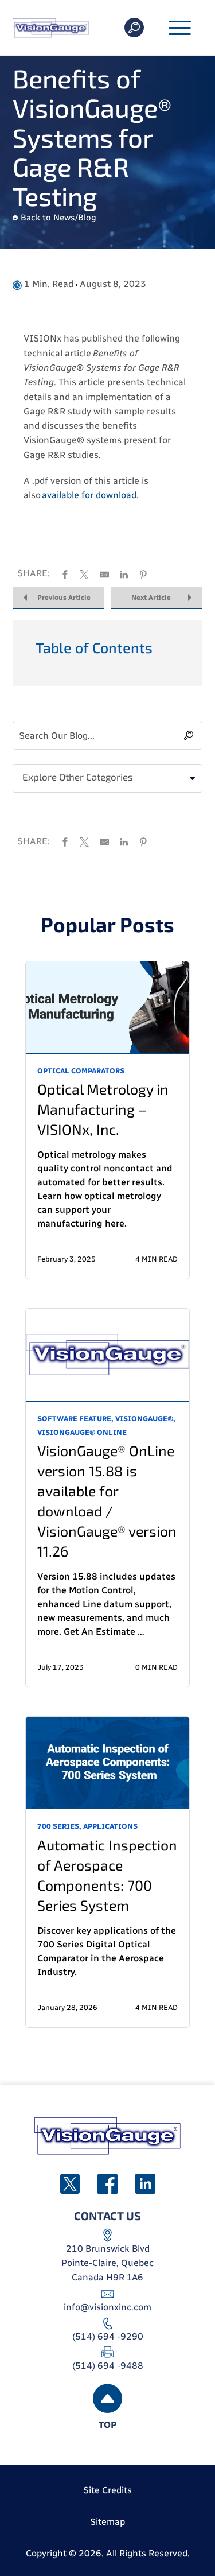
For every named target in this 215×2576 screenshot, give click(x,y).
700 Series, (59, 1826)
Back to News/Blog (58, 218)
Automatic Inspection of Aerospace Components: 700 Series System (107, 1875)
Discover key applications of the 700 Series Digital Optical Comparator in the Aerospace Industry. (107, 1951)
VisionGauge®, (145, 1419)
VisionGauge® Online (82, 1432)
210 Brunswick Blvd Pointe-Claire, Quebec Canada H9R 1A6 (107, 2263)
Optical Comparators (81, 1071)
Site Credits (107, 2490)
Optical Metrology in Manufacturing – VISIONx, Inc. (103, 1109)
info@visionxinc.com (107, 2307)
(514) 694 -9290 (108, 2336)
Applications (110, 1826)
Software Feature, (75, 1419)
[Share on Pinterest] (143, 573)
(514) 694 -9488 (108, 2366)
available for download (89, 495)
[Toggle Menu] (180, 29)
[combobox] (107, 778)
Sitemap (107, 2522)
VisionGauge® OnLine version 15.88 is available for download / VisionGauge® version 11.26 (107, 1501)
